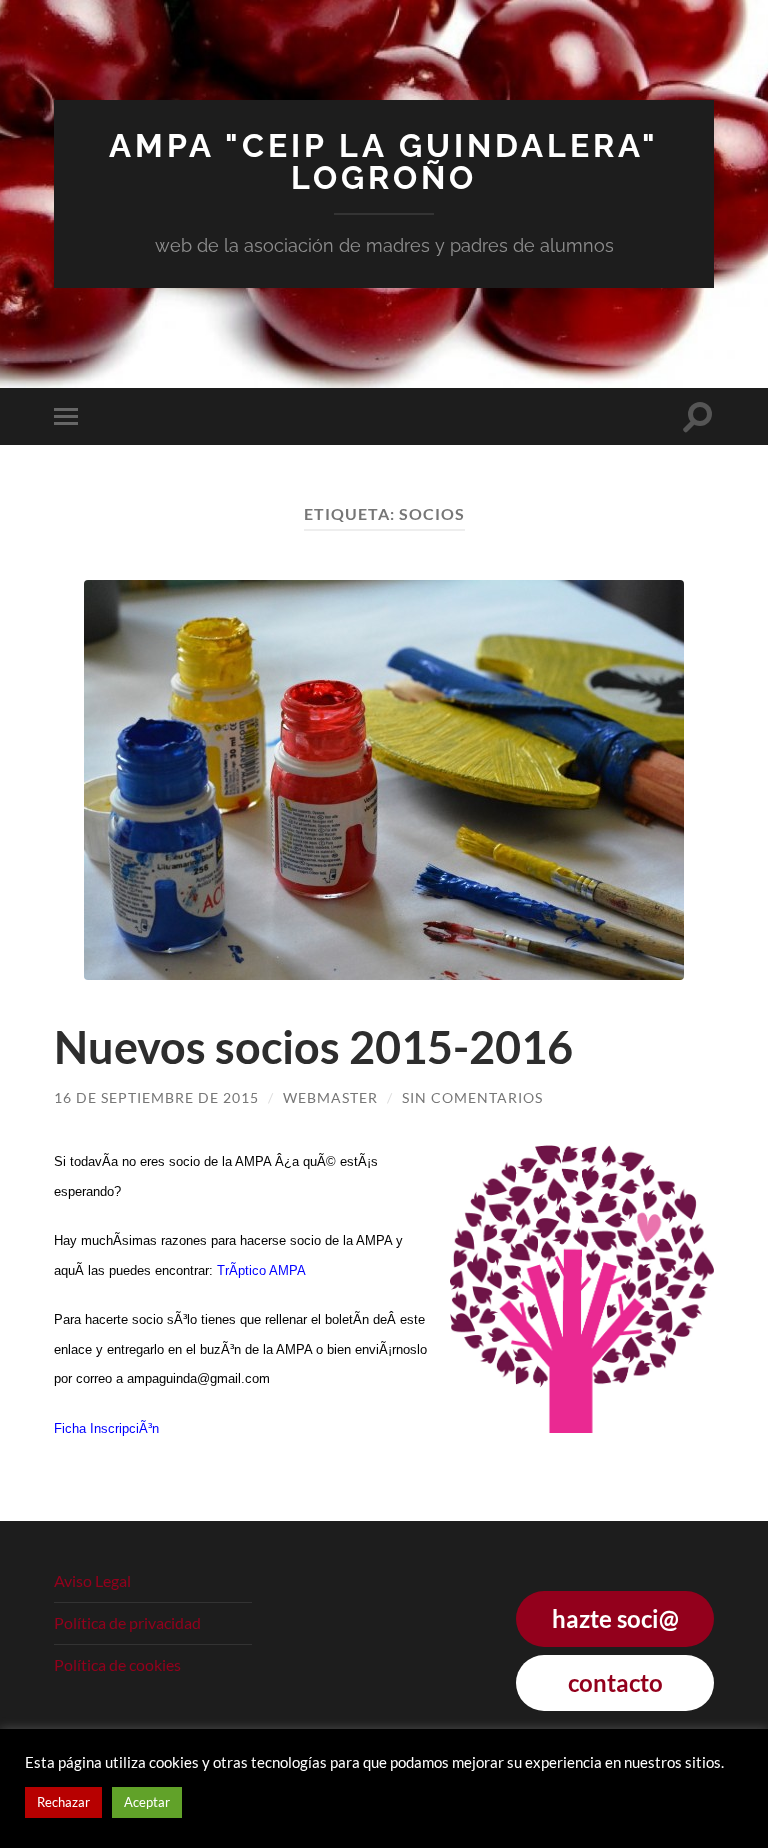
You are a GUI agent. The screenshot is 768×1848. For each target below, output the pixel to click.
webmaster (330, 1097)
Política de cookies (117, 1664)
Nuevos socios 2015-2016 (313, 1047)
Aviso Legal (92, 1580)
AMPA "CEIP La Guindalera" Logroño (384, 161)
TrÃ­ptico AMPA (261, 1270)
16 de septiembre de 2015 (156, 1097)
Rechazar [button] (63, 1802)
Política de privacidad (127, 1622)
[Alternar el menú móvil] (70, 416)
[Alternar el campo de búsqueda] (698, 416)
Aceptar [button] (147, 1802)
